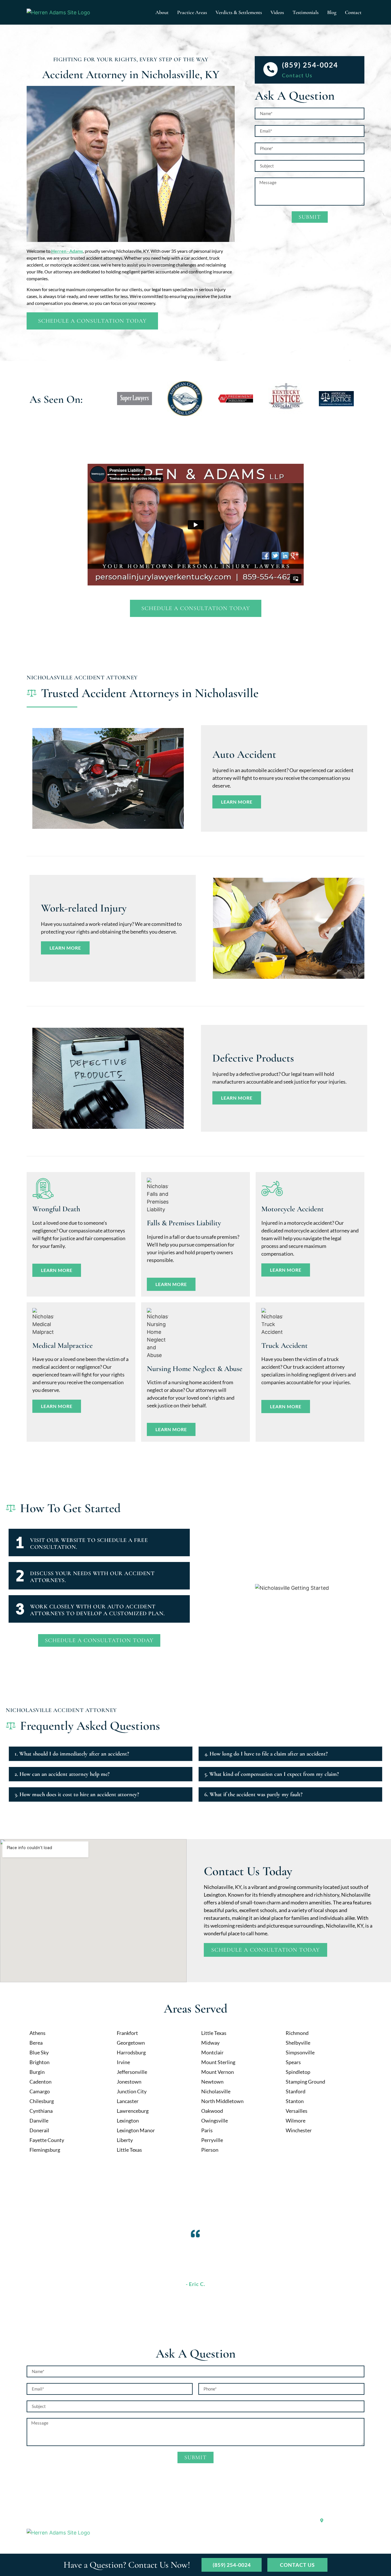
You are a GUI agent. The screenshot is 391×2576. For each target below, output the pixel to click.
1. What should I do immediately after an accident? (72, 1754)
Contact (353, 12)
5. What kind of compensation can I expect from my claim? (272, 1774)
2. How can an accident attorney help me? (62, 1774)
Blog (332, 12)
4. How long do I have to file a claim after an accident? (266, 1754)
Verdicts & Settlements (239, 12)
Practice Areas (192, 12)
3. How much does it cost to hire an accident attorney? (77, 1794)
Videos (277, 12)
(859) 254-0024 (310, 65)
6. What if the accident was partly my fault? (253, 1794)
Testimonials (306, 12)
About (162, 12)
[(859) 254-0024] (270, 69)
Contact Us (297, 75)
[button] (101, 1754)
